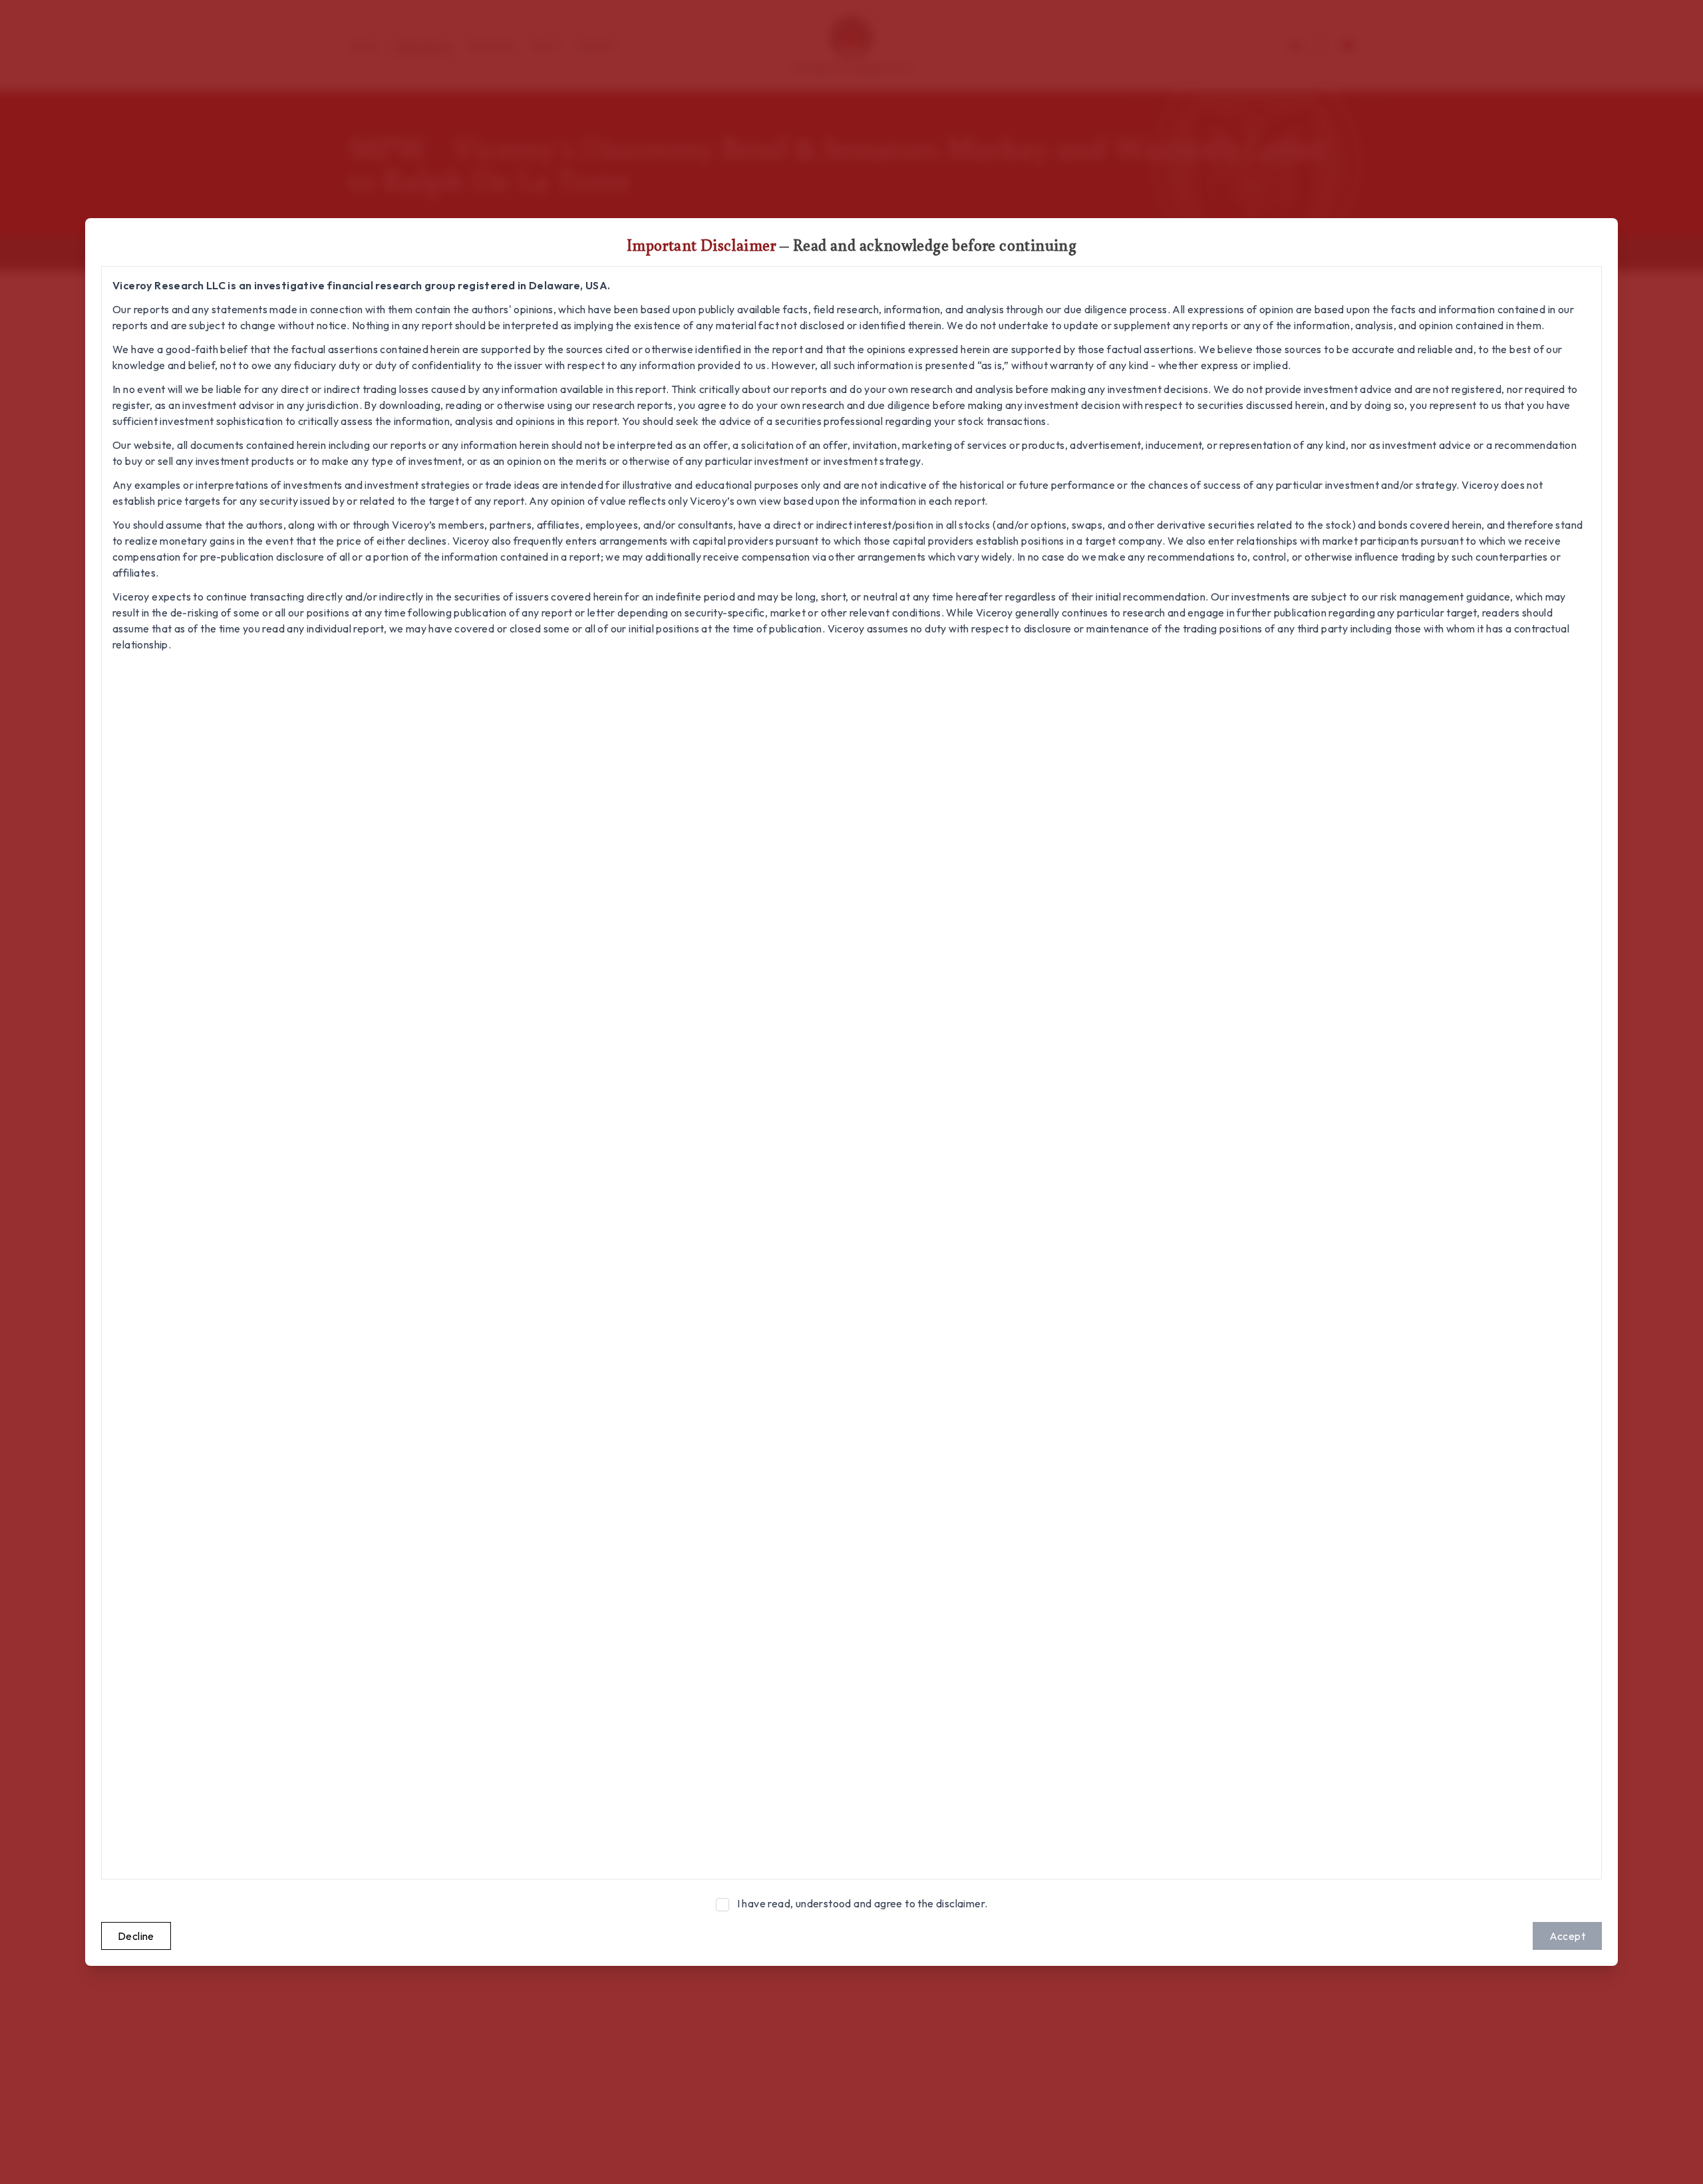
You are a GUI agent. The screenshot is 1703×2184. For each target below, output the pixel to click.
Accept (1567, 1936)
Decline (136, 1936)
